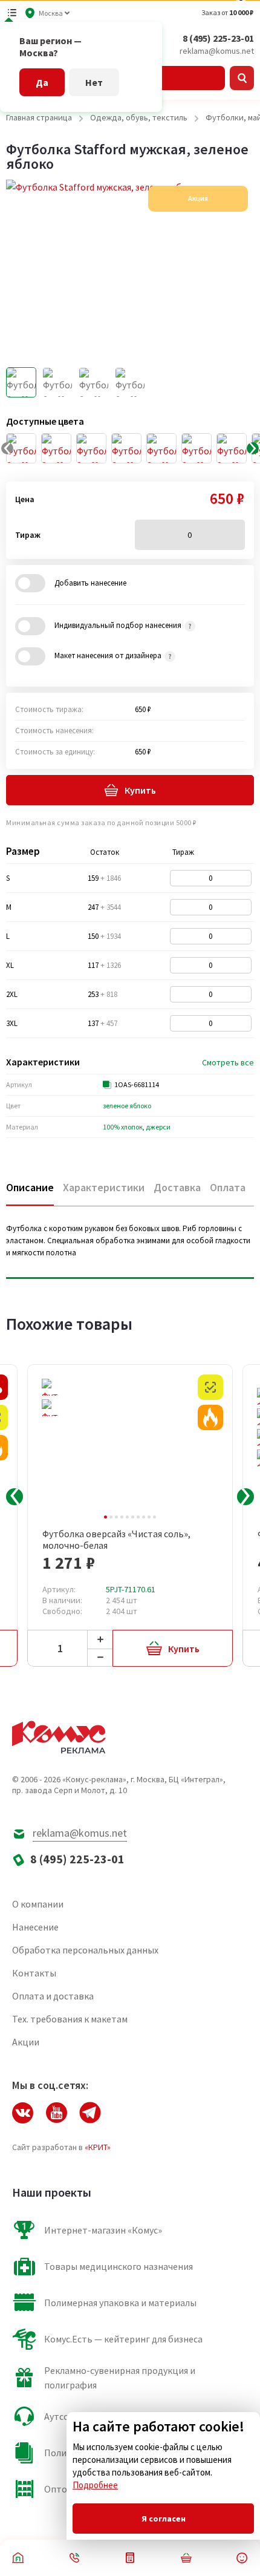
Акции (26, 2042)
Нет (94, 82)
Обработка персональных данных (85, 1950)
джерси (158, 1127)
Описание (30, 1187)
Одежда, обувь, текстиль (139, 117)
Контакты (34, 1973)
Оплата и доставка (53, 1996)
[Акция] (210, 1417)
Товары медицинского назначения (119, 2266)
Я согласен (164, 2519)
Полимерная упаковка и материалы (120, 2303)
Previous (15, 1497)
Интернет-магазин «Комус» (103, 2230)
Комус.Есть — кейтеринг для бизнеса (123, 2339)
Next (245, 1497)
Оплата (228, 1187)
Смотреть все (228, 1062)
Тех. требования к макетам (70, 2019)
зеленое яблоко (127, 1106)
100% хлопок (123, 1127)
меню (12, 13)
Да (42, 82)
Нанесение (35, 1927)
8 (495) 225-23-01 (218, 38)
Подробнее (95, 2485)
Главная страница (39, 117)
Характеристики (104, 1187)
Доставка (177, 1187)
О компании (38, 1904)
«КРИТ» (98, 2147)
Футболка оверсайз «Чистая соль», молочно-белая (116, 1540)
